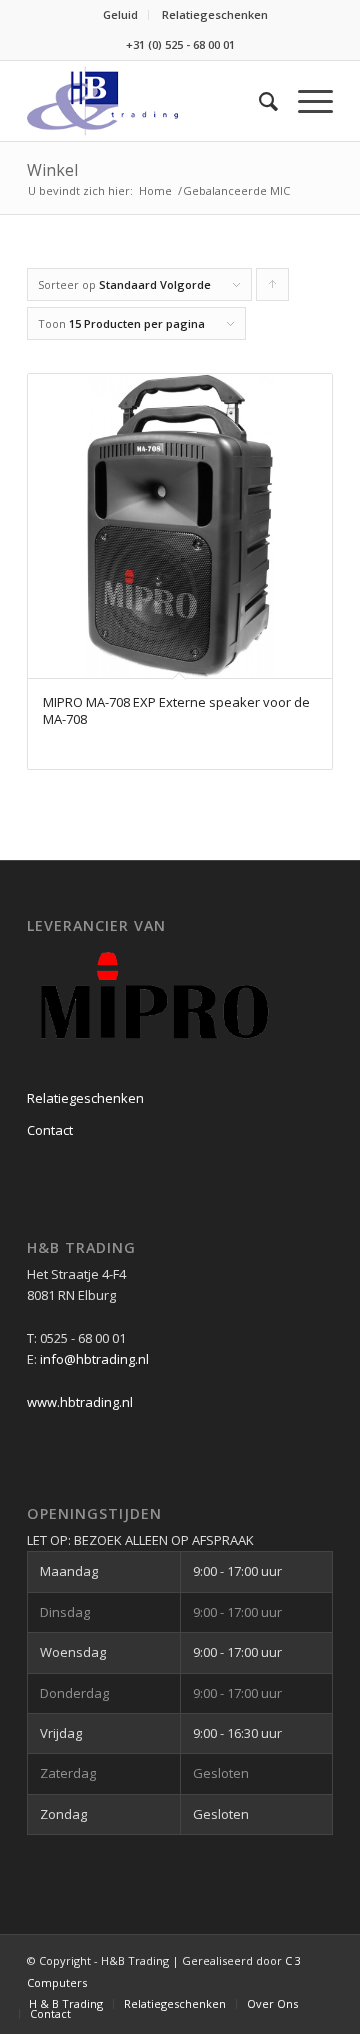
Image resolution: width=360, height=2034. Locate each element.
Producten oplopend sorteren (273, 289)
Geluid (120, 14)
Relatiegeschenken (215, 14)
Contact (50, 1130)
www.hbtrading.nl (80, 1402)
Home (155, 190)
